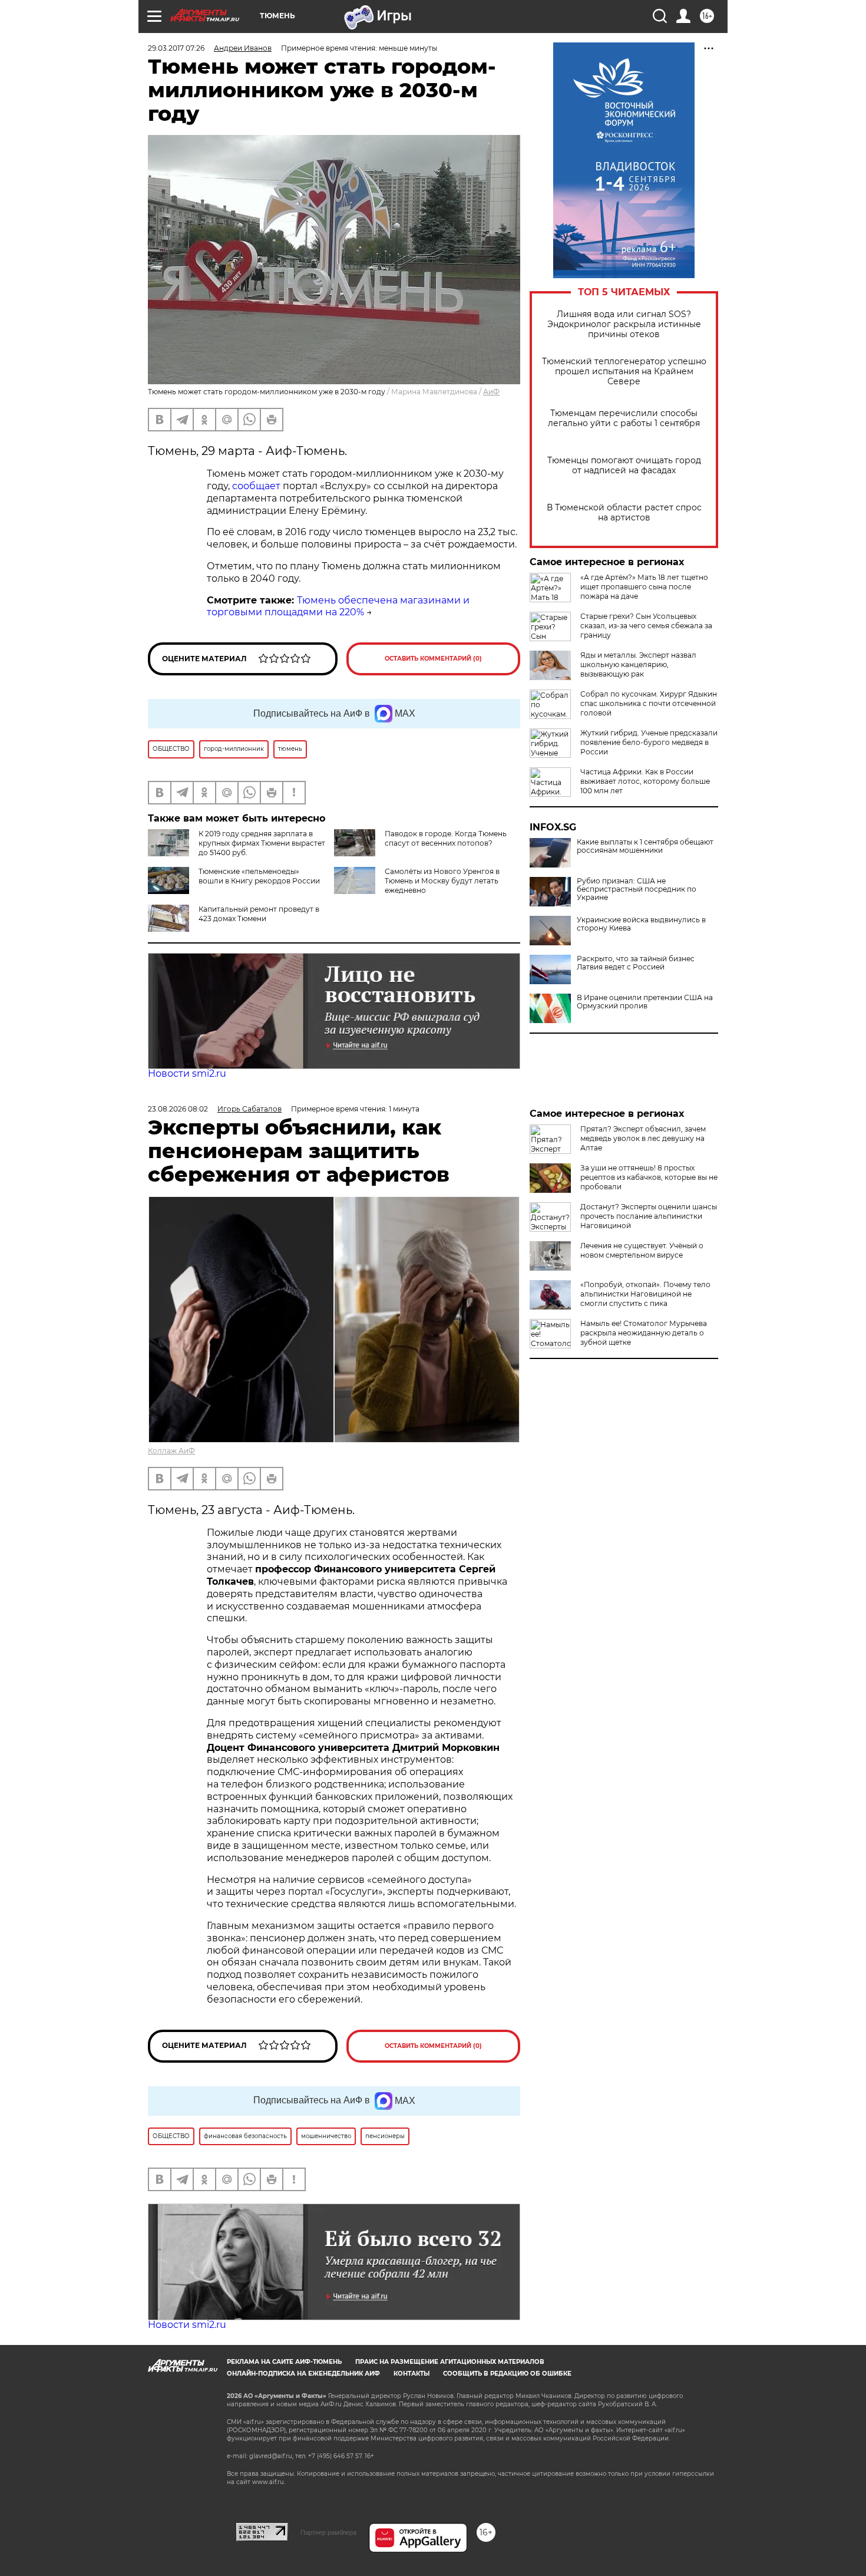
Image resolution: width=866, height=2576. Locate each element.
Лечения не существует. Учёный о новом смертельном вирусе (642, 1250)
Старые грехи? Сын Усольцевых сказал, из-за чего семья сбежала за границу (646, 626)
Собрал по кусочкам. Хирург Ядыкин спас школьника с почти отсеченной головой (649, 703)
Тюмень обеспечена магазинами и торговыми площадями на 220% (338, 606)
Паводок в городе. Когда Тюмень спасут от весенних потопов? (446, 838)
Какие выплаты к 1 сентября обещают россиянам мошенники (645, 846)
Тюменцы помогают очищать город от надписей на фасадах (624, 466)
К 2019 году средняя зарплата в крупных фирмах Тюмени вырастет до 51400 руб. (262, 843)
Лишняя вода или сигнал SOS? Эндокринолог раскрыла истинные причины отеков (624, 324)
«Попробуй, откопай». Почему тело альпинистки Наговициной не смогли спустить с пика (645, 1294)
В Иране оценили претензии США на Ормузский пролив (645, 1002)
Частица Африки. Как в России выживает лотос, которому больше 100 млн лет (645, 781)
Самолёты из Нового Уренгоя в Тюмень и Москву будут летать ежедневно (442, 881)
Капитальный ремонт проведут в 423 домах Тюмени (259, 914)
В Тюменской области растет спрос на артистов (624, 513)
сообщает (256, 486)
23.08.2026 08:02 (178, 1109)
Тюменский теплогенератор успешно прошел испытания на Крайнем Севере (624, 372)
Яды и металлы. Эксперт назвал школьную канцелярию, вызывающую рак (638, 664)
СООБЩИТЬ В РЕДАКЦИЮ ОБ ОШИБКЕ (507, 2374)
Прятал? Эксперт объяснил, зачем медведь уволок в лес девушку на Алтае (643, 1138)
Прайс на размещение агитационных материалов (450, 2362)
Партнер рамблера (328, 2532)
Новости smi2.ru (187, 1073)
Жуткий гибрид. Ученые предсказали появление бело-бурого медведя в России (649, 742)
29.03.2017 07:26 (176, 48)
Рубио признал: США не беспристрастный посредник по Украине (637, 889)
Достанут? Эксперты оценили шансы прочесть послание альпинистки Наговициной (649, 1216)
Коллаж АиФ (171, 1451)
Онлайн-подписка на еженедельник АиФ (303, 2374)
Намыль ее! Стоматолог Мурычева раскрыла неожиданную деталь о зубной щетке (644, 1333)
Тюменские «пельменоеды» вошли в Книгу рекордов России (259, 876)
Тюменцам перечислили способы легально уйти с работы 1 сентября (624, 418)
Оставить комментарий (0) (433, 659)
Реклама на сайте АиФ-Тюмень (284, 2362)
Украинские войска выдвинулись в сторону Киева (641, 924)
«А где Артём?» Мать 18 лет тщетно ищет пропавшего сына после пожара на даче (644, 587)
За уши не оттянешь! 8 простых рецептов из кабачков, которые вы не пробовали (649, 1177)
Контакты (411, 2374)
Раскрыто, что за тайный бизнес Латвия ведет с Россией (636, 963)
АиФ (491, 392)
